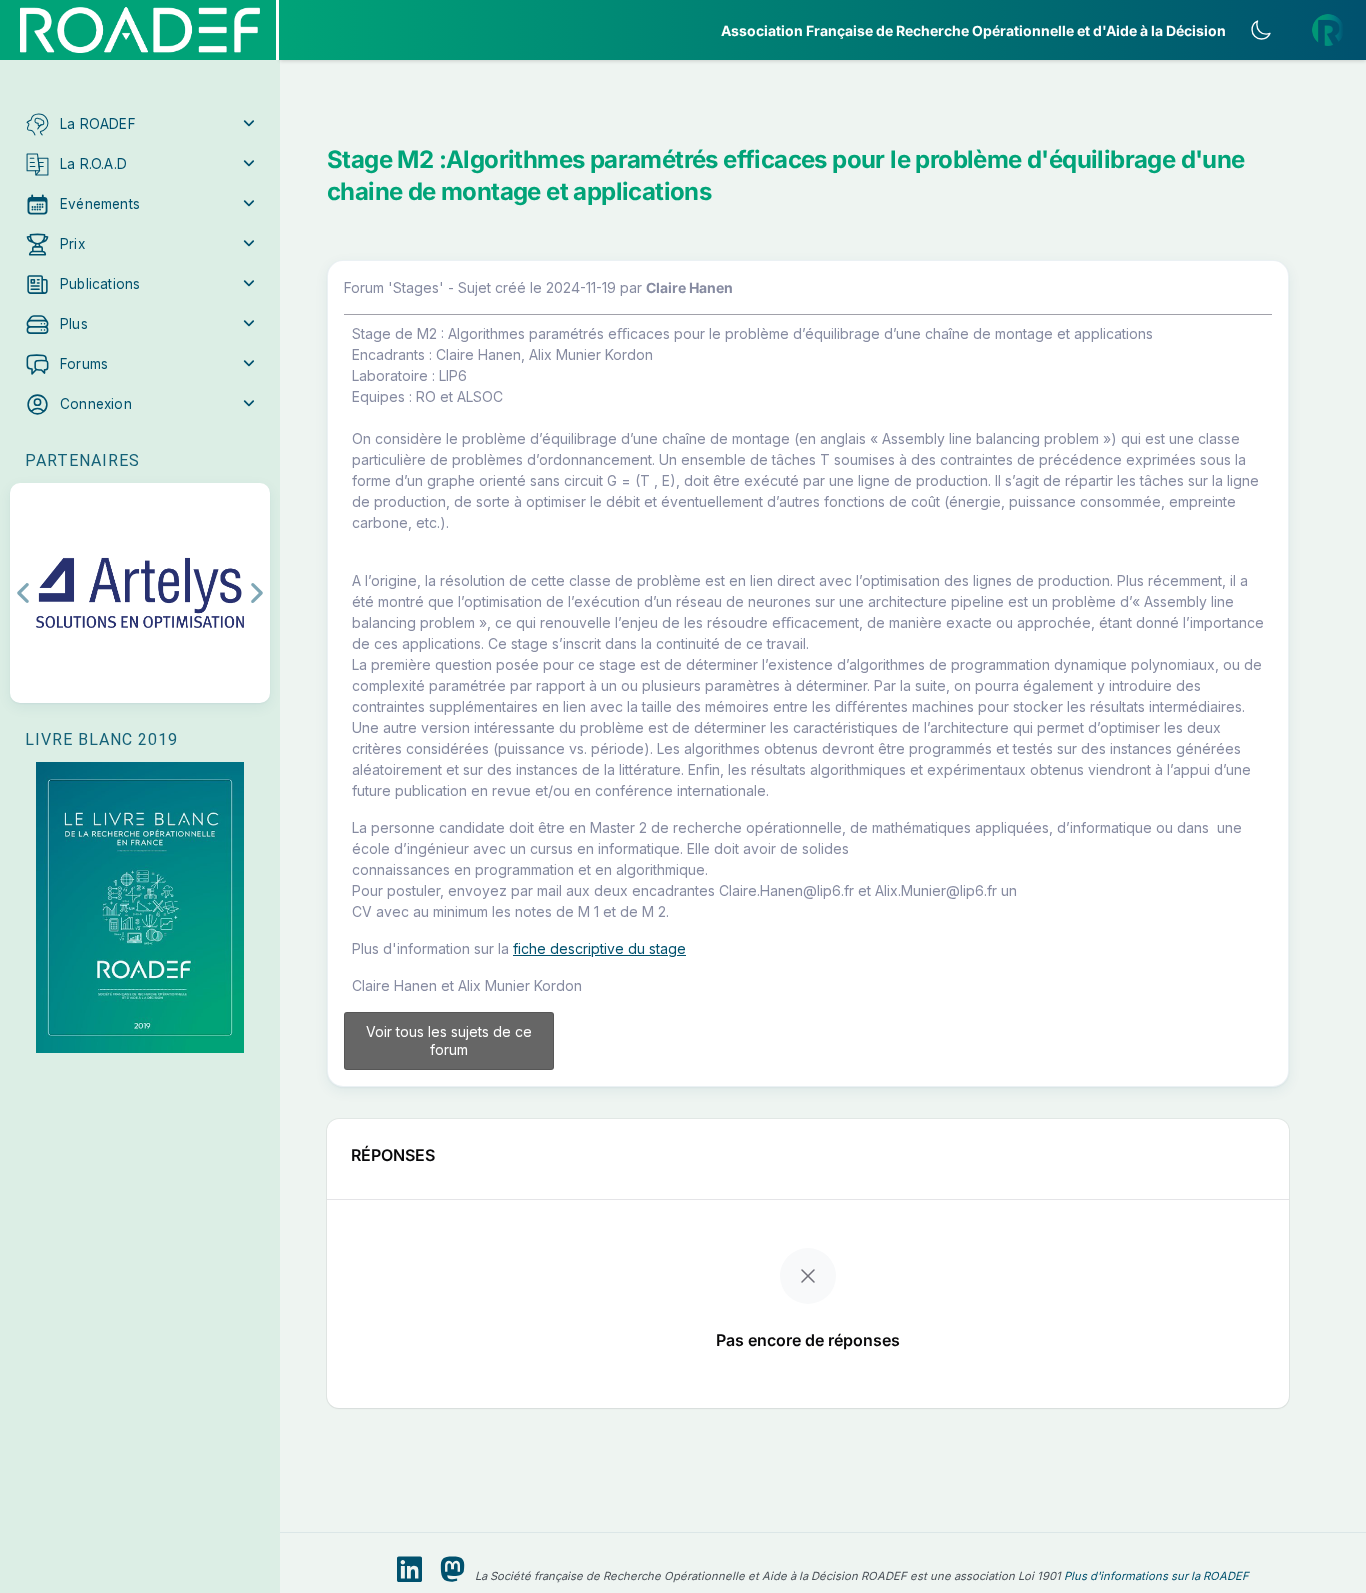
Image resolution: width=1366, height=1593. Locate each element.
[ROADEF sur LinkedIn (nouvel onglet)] (409, 1570)
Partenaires (82, 460)
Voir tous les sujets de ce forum (449, 1040)
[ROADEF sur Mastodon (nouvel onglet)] (452, 1570)
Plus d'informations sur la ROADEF (1156, 1576)
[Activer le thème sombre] (1261, 30)
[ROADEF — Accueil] (140, 30)
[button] (140, 124)
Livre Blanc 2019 (101, 739)
